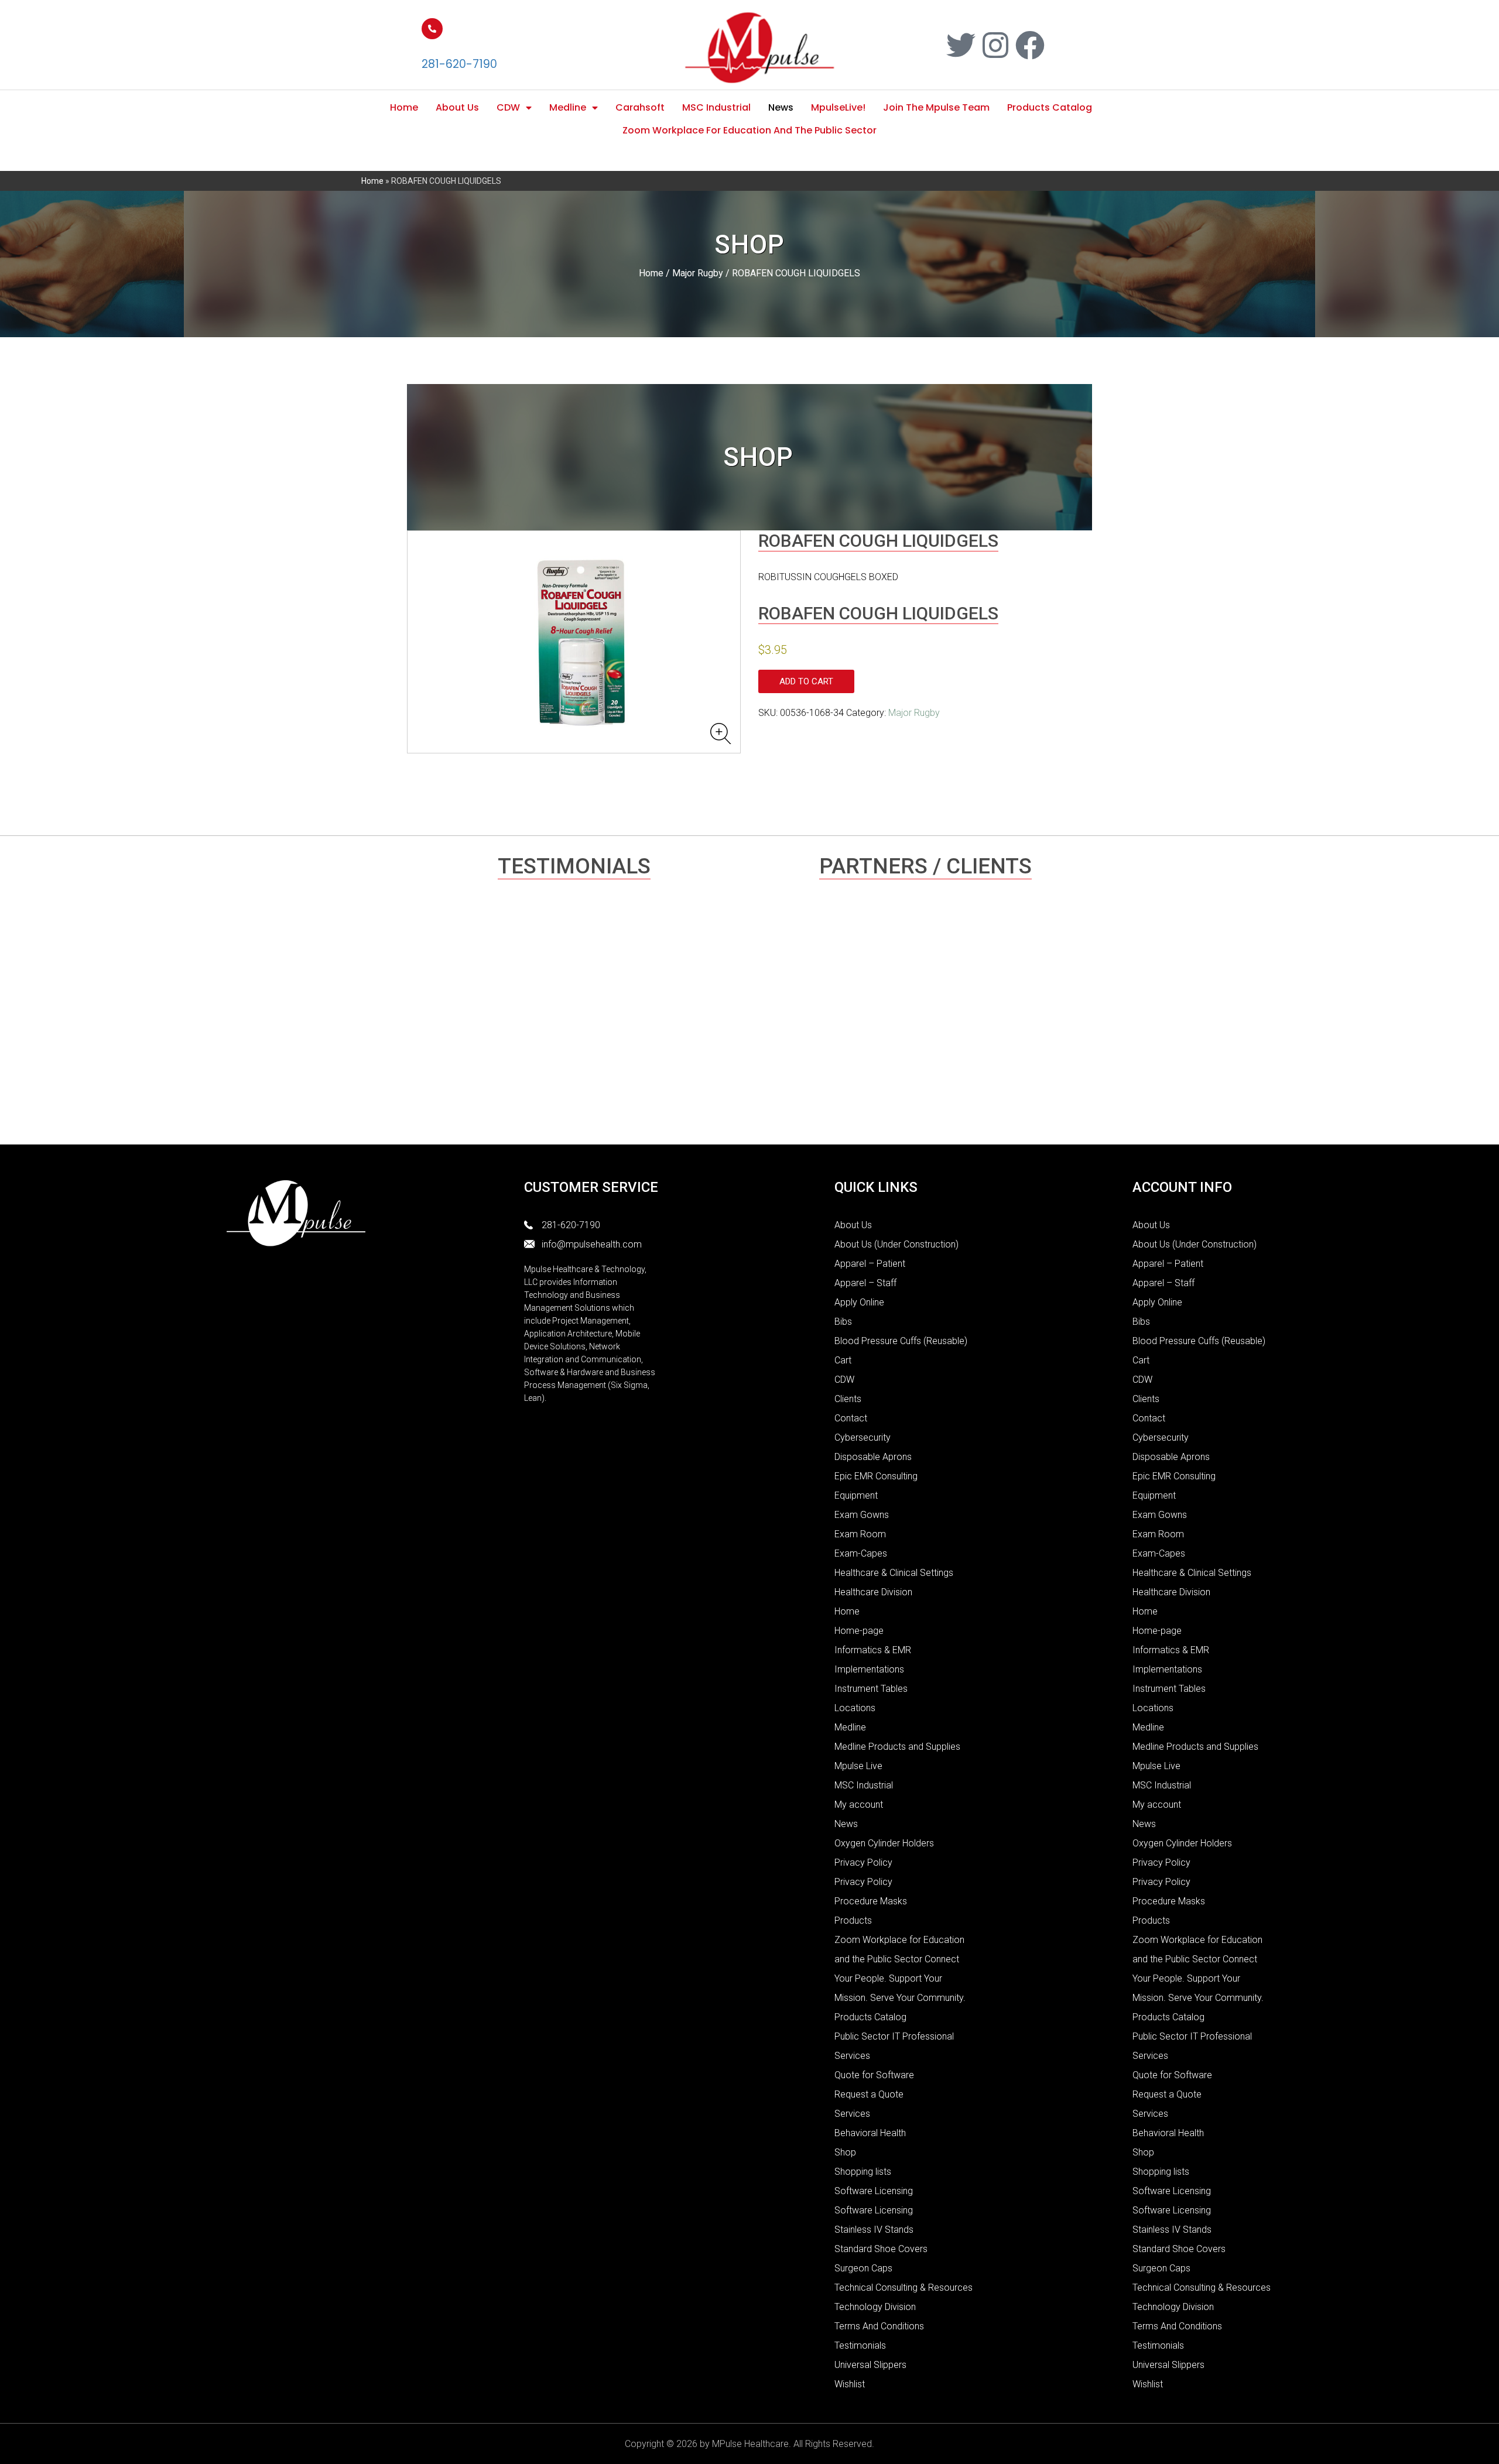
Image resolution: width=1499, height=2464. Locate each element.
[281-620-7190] (432, 29)
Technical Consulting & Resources (903, 2287)
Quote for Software (874, 2075)
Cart (843, 1360)
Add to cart (806, 681)
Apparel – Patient (870, 1264)
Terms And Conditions (879, 2326)
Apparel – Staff (865, 1283)
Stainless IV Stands (874, 2230)
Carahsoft (640, 107)
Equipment (856, 1495)
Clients (848, 1399)
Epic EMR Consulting (876, 1476)
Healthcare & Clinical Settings (894, 1573)
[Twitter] (961, 45)
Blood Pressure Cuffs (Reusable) (901, 1341)
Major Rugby (698, 273)
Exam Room (860, 1534)
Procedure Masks (871, 1901)
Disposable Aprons (873, 1457)
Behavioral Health (870, 2133)
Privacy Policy (863, 1862)
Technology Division (875, 2307)
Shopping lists (863, 2172)
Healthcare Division (873, 1592)
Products (853, 1920)
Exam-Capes (861, 1553)
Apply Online (859, 1302)
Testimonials (860, 2345)
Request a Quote (869, 2094)
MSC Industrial (716, 107)
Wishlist (850, 2384)
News (781, 107)
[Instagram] (995, 45)
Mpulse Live (858, 1766)
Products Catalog (1050, 107)
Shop (845, 2152)
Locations (855, 1708)
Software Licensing (874, 2191)
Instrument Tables (871, 1689)
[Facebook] (1030, 45)
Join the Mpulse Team (936, 107)
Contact (851, 1418)
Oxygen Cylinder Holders (884, 1843)
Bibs (843, 1322)
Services (852, 2114)
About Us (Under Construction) (896, 1244)
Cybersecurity (863, 1437)
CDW (508, 107)
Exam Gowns (862, 1515)
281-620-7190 (459, 64)
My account (859, 1805)
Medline (568, 107)
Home (404, 107)
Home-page (859, 1631)
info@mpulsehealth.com (592, 1244)
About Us (457, 107)
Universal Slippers (870, 2365)
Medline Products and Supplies (897, 1747)
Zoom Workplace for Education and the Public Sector (749, 130)
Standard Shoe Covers (881, 2249)
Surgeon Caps (863, 2268)
